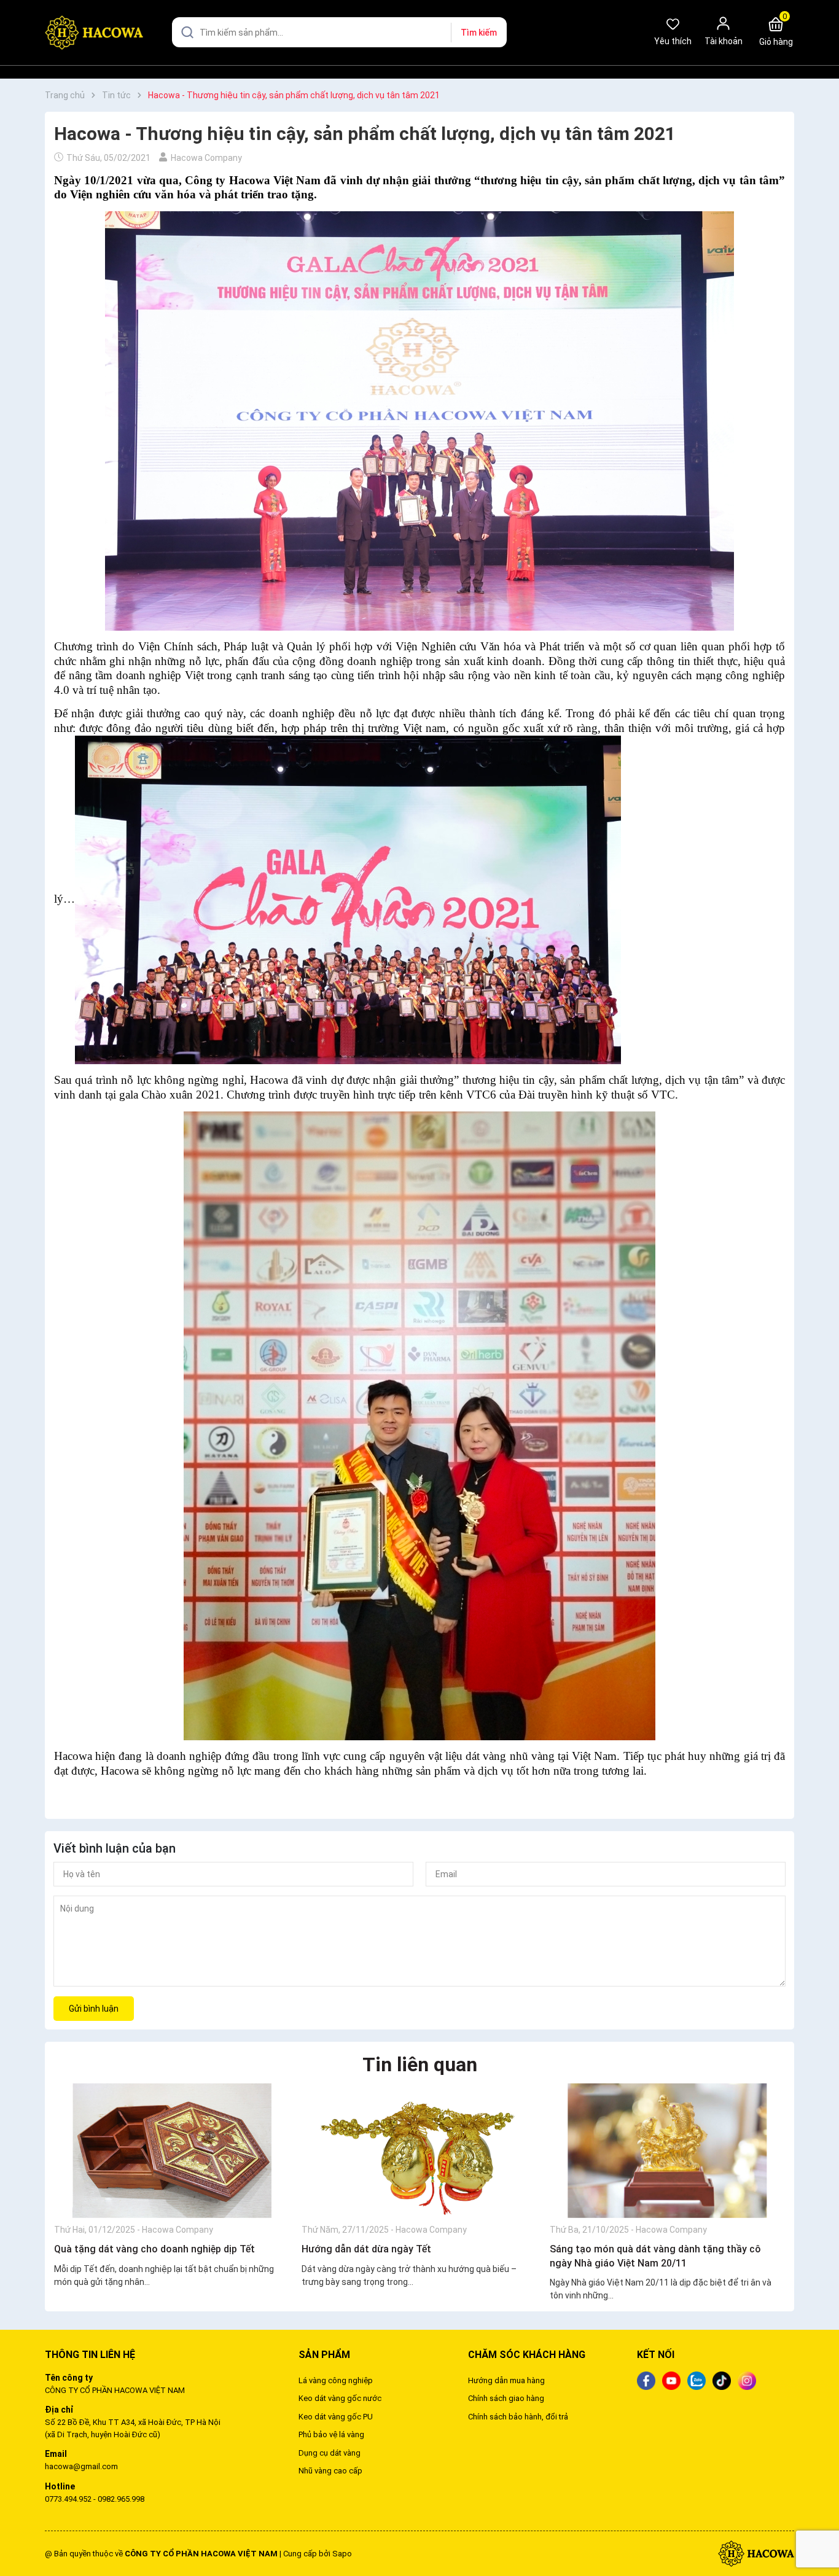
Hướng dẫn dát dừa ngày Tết (366, 2249)
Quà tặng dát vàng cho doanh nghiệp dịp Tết (154, 2249)
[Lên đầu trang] (819, 2538)
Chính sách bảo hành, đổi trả (518, 2417)
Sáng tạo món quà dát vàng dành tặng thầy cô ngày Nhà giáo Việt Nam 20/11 (655, 2256)
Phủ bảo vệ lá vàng (331, 2434)
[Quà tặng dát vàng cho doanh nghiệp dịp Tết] (172, 2150)
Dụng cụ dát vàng (330, 2453)
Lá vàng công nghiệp (336, 2380)
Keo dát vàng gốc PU (336, 2417)
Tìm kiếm (479, 33)
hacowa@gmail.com (81, 2466)
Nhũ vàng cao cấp (330, 2471)
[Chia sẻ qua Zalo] (697, 2379)
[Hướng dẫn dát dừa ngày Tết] (419, 2150)
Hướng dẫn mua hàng (506, 2380)
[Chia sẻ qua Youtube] (671, 2379)
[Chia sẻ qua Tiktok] (722, 2379)
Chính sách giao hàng (506, 2398)
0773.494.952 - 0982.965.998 (95, 2499)
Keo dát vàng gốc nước (340, 2398)
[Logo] (756, 2553)
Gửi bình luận (94, 2009)
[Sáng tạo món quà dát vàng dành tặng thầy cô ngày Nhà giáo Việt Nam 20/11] (667, 2150)
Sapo (342, 2554)
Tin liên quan (420, 2064)
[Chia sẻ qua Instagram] (747, 2379)
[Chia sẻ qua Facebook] (646, 2379)
